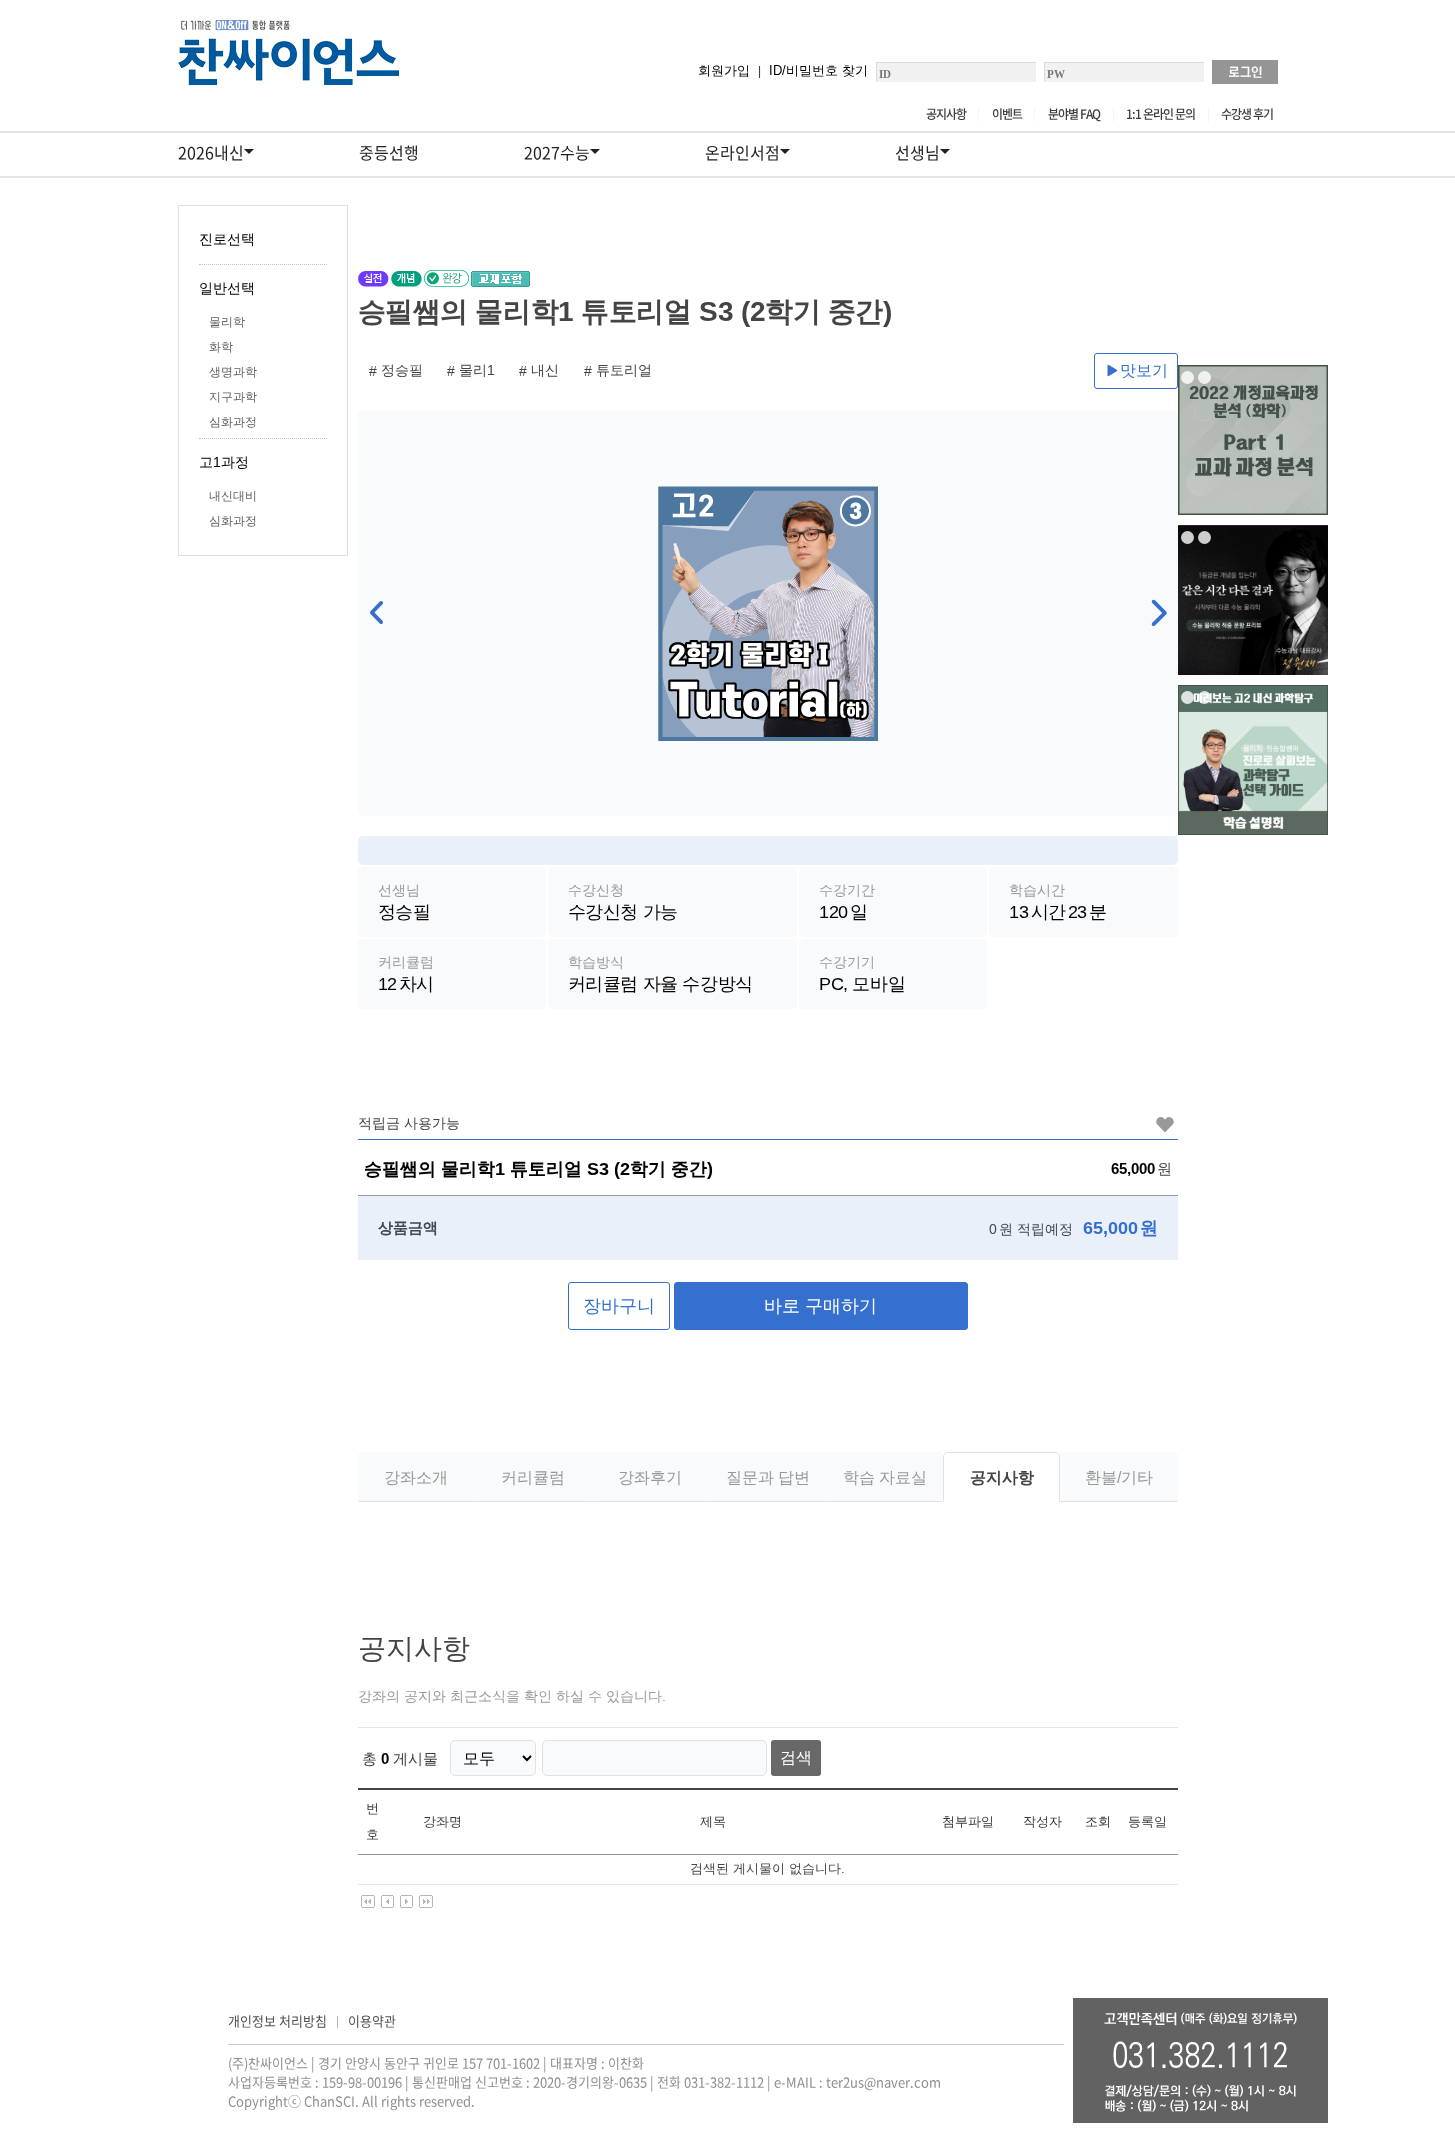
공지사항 (946, 114)
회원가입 (724, 70)
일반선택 (227, 288)
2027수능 (557, 152)
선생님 (917, 152)
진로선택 (227, 239)
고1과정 (224, 462)
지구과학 (233, 397)
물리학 (227, 322)
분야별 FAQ (1074, 114)
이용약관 (372, 2020)
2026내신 (211, 152)
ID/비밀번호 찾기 (818, 70)
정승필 (402, 370)
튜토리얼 (624, 370)
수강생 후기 (1247, 114)
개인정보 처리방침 (277, 2020)
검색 (796, 1757)
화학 (221, 347)
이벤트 (1007, 114)
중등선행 (389, 152)
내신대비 (233, 496)
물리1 (477, 370)
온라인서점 (742, 152)
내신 (545, 370)
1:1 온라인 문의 (1160, 114)
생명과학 (233, 372)
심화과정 (233, 422)
